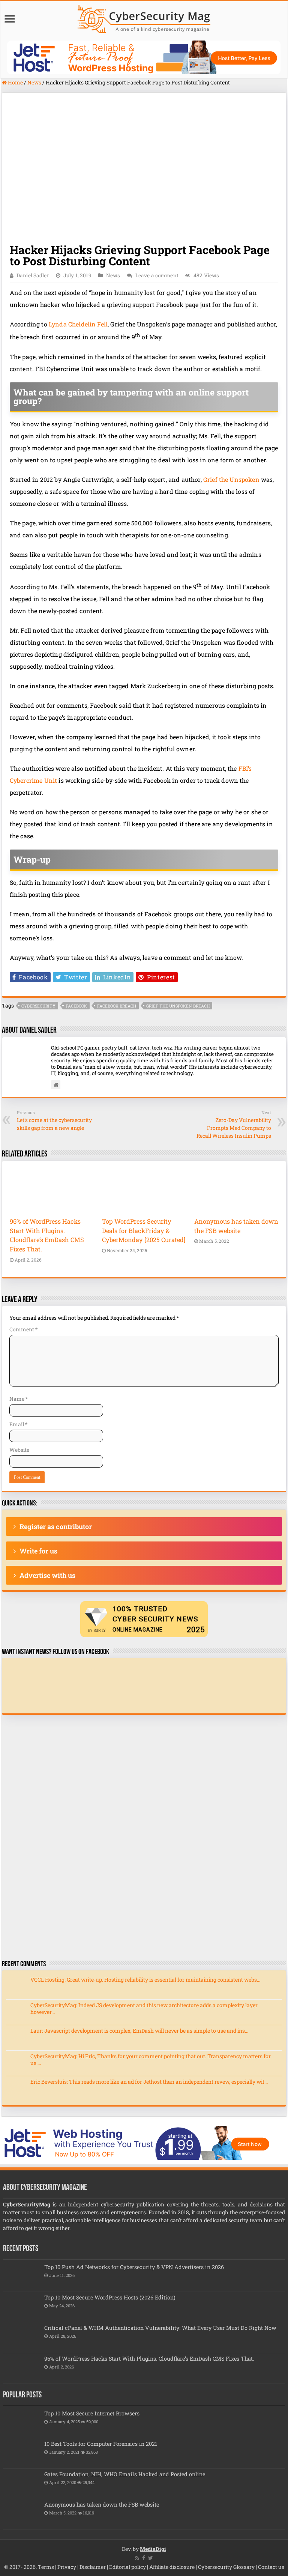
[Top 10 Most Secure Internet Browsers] (22, 2423)
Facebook (76, 1006)
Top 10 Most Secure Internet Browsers (92, 2413)
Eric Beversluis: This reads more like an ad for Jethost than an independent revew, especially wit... (149, 2082)
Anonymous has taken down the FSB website (102, 2505)
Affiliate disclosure (172, 2567)
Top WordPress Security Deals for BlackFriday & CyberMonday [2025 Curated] (144, 1230)
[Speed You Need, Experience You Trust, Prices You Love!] (144, 57)
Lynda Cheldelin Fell (78, 324)
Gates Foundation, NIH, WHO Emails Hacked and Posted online (125, 2474)
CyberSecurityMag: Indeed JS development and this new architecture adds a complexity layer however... (144, 2008)
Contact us (271, 2567)
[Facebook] (144, 2558)
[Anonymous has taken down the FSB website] (22, 2514)
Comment (23, 1329)
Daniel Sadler (33, 275)
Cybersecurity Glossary (226, 2567)
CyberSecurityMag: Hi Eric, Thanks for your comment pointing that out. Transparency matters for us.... (151, 2059)
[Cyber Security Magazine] (144, 18)
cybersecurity (38, 1006)
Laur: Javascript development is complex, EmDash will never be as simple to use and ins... (139, 2031)
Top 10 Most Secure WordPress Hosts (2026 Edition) (110, 2297)
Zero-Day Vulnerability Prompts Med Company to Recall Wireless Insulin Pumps (234, 1124)
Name (19, 1399)
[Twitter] (151, 2558)
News (34, 82)
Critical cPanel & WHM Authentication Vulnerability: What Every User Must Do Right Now (160, 2328)
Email (18, 1424)
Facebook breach (117, 1006)
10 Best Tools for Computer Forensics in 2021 (101, 2444)
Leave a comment (157, 275)
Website (19, 1450)
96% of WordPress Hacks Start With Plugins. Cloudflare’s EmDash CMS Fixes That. (149, 2359)
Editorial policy (127, 2567)
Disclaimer (93, 2567)
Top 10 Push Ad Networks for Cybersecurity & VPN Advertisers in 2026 (134, 2267)
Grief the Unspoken (231, 479)
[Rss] (137, 2558)
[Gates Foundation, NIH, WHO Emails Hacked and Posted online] (22, 2484)
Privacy (67, 2567)
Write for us (38, 1551)
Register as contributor (56, 1526)
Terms (46, 2567)
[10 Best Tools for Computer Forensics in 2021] (22, 2453)
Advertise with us (47, 1575)
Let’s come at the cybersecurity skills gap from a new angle (54, 1120)
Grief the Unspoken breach (178, 1006)
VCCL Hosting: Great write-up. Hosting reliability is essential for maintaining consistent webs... (145, 1980)
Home (15, 82)
